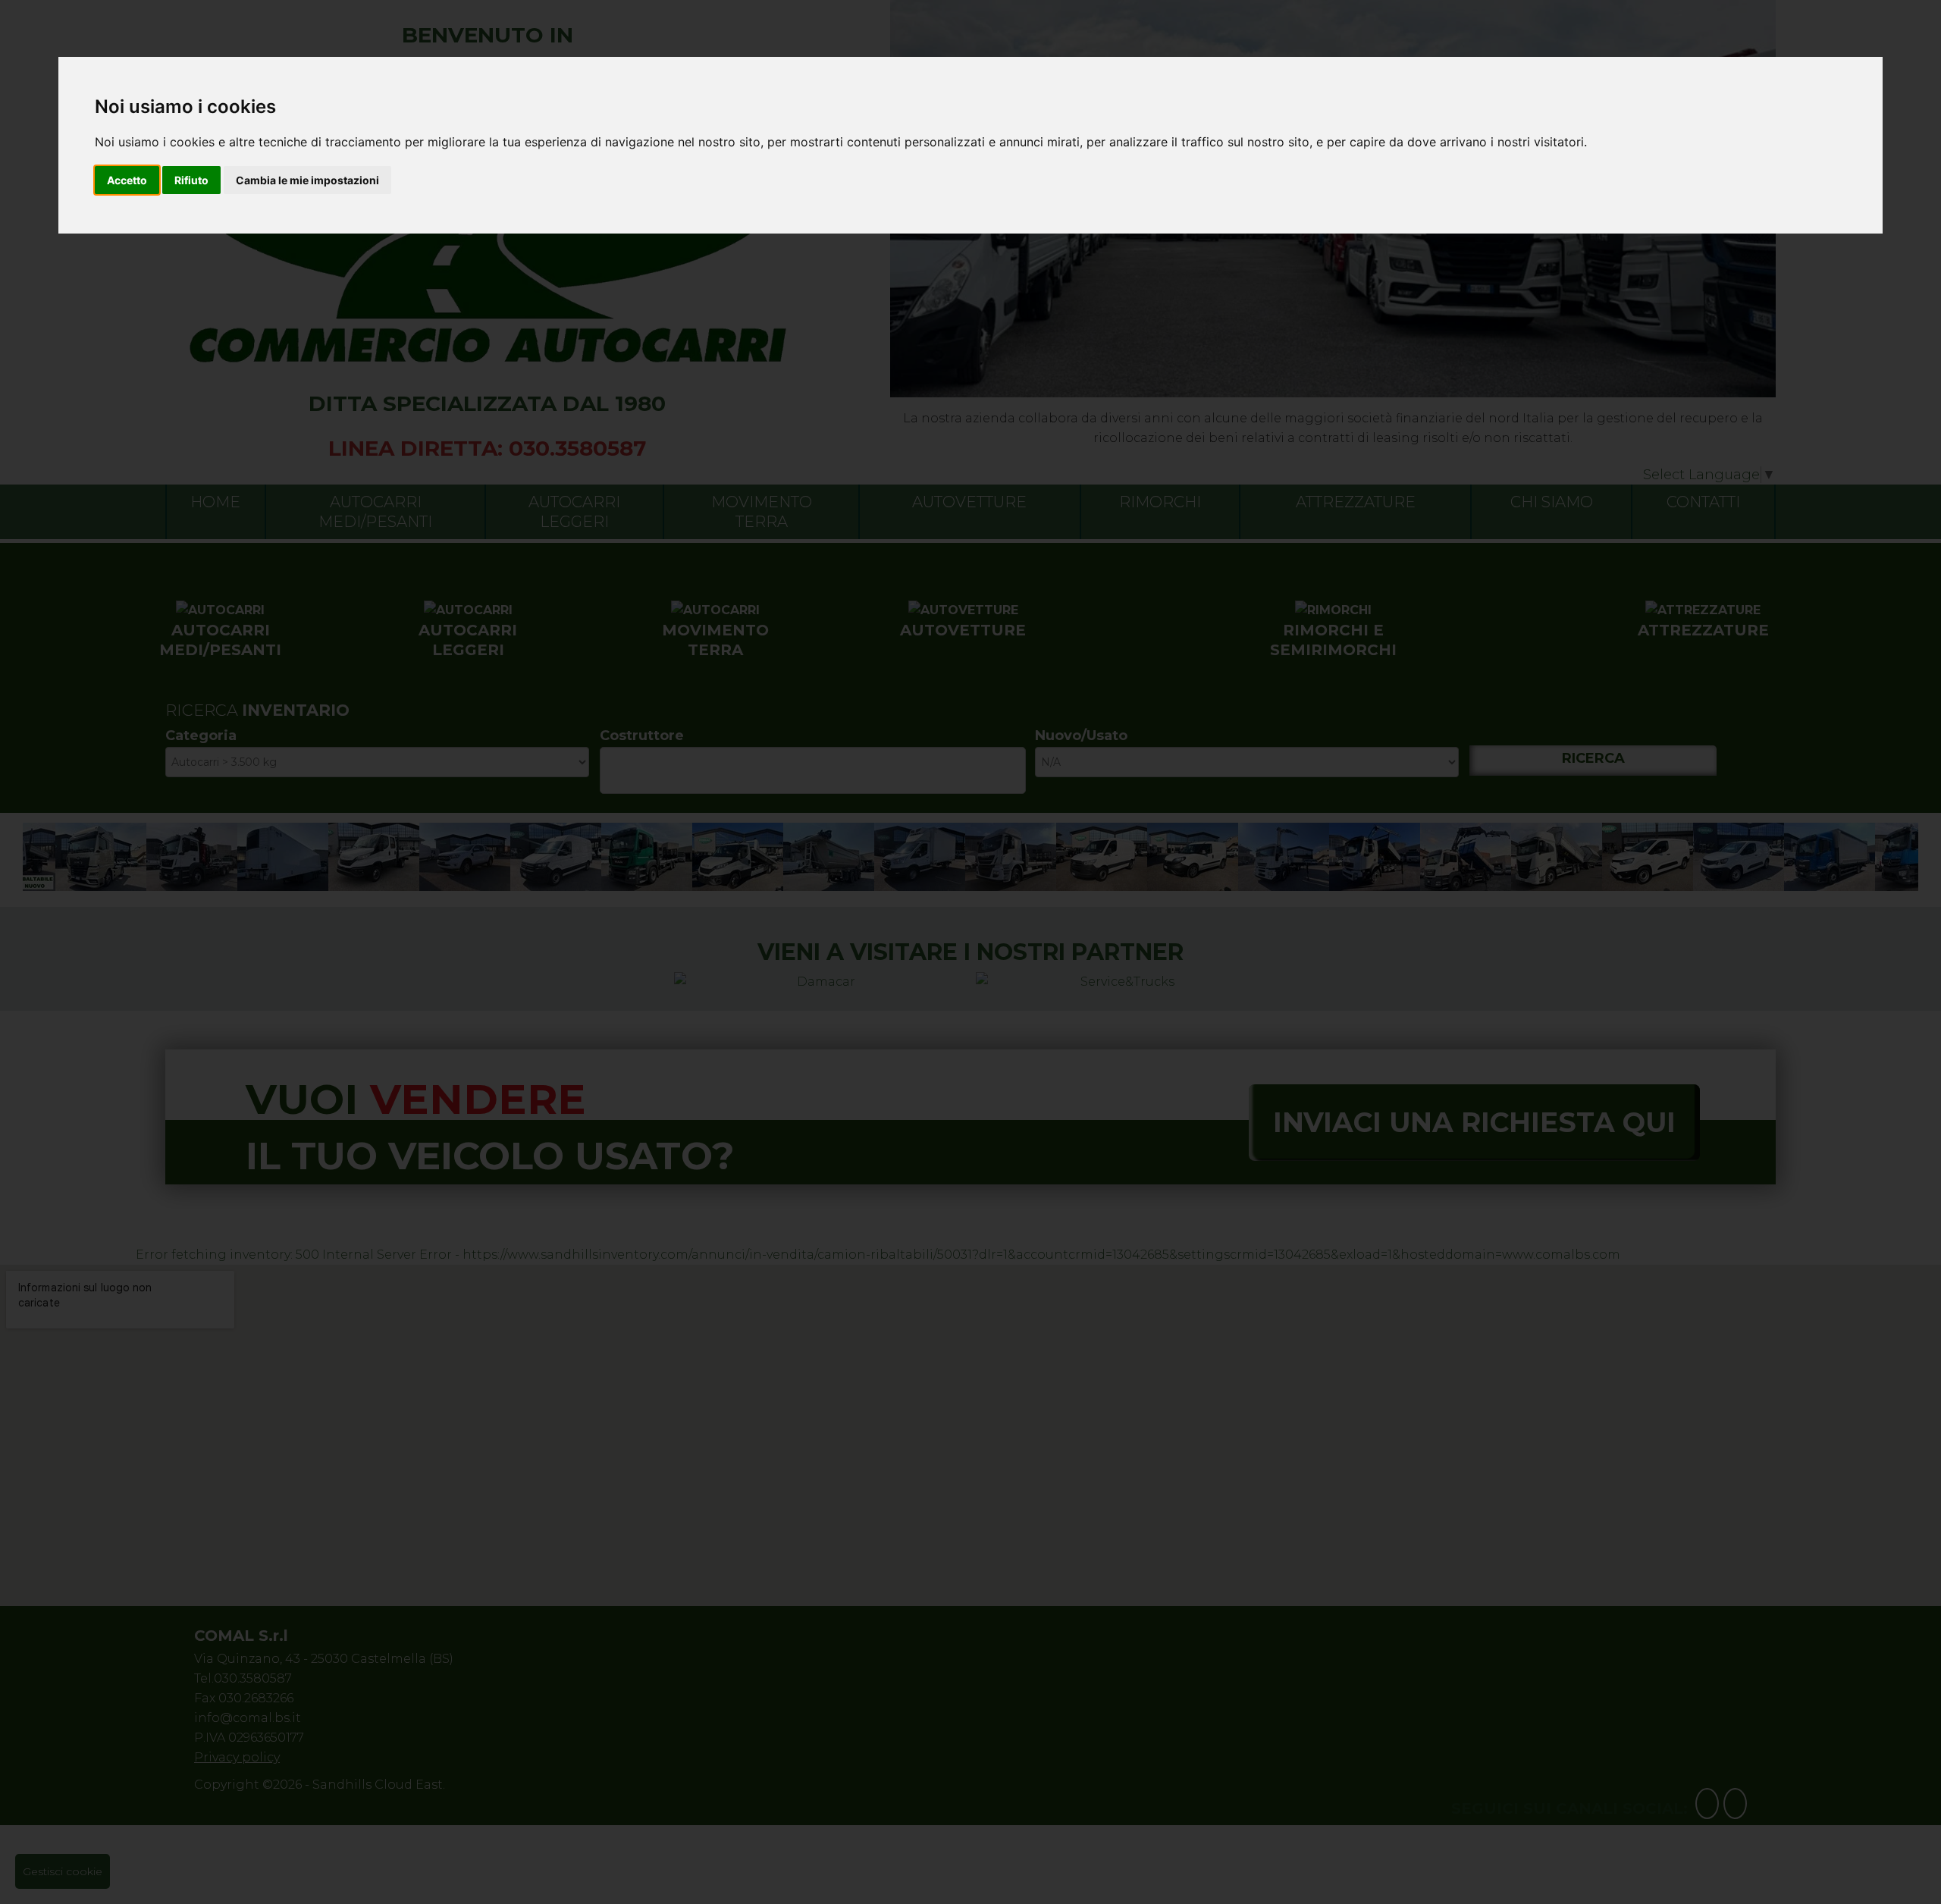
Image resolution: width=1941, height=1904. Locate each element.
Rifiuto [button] (191, 180)
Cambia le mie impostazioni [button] (307, 180)
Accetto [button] (127, 180)
